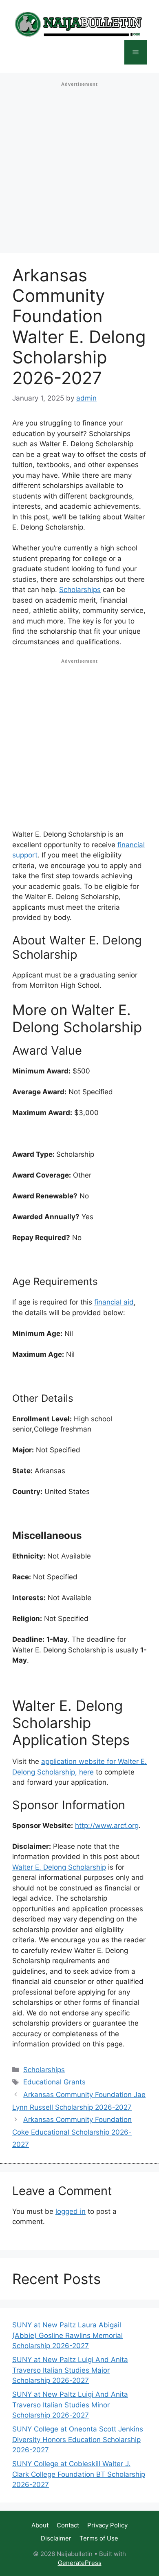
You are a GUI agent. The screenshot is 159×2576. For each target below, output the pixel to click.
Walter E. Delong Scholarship (59, 1867)
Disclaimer (56, 2538)
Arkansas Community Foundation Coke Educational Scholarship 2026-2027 (72, 2132)
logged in (71, 2211)
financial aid (114, 1302)
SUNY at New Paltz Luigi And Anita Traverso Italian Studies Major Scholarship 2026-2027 (70, 2370)
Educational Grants (54, 2082)
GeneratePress (80, 2563)
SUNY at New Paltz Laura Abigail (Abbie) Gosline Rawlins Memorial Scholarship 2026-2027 (67, 2335)
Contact (68, 2525)
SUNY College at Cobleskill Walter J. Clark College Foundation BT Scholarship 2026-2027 (79, 2474)
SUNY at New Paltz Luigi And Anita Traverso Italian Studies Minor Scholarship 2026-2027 (70, 2405)
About (40, 2525)
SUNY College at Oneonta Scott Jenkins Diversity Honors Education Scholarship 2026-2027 (78, 2439)
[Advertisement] (79, 170)
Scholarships (80, 590)
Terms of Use (99, 2538)
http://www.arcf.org (107, 1826)
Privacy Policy (107, 2525)
